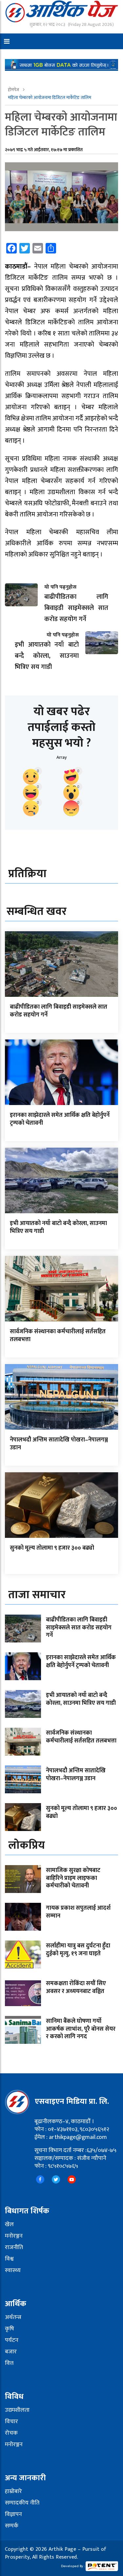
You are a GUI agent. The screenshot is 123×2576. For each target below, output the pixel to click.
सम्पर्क (12, 2526)
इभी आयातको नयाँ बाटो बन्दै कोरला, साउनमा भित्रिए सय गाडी (58, 1227)
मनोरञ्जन (14, 2236)
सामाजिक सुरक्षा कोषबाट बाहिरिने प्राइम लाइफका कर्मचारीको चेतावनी (73, 1878)
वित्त (9, 2363)
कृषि (10, 2329)
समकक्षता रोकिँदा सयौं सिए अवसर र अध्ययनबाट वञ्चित (76, 1987)
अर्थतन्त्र (13, 2317)
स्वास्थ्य (13, 2270)
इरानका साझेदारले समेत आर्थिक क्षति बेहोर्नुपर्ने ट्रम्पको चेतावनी (60, 1119)
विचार (11, 2422)
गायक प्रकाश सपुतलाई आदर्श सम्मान (78, 1912)
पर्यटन (12, 2340)
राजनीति (14, 2247)
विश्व (9, 2259)
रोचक (11, 2433)
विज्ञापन (13, 2514)
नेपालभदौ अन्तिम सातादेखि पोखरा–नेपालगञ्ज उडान (59, 1444)
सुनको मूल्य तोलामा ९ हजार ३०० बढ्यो (52, 1548)
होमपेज (14, 90)
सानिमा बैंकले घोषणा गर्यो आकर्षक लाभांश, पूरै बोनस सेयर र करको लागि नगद (81, 2029)
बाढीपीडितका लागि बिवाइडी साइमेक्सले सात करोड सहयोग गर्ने (59, 1011)
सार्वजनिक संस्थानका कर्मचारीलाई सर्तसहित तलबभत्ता (58, 1335)
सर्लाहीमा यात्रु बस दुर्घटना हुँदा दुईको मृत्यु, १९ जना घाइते (78, 1950)
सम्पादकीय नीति (22, 2503)
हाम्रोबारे (13, 2491)
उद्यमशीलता (17, 2410)
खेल (9, 2224)
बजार (11, 2352)
